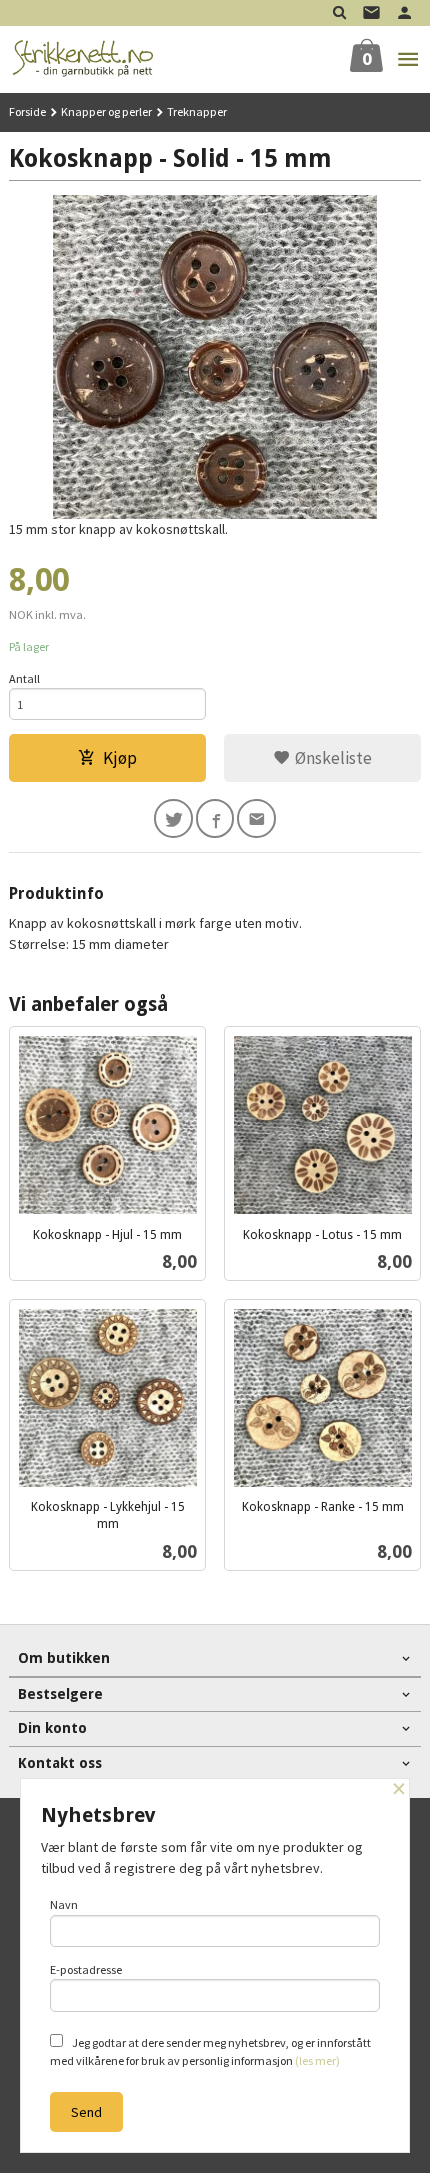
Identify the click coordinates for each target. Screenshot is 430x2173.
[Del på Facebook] (215, 818)
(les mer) (317, 2060)
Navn (64, 1904)
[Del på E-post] (256, 818)
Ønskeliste (331, 758)
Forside (27, 111)
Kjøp (120, 758)
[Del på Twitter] (173, 818)
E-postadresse (86, 1969)
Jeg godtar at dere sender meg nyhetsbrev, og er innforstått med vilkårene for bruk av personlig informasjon (210, 2051)
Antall (24, 678)
